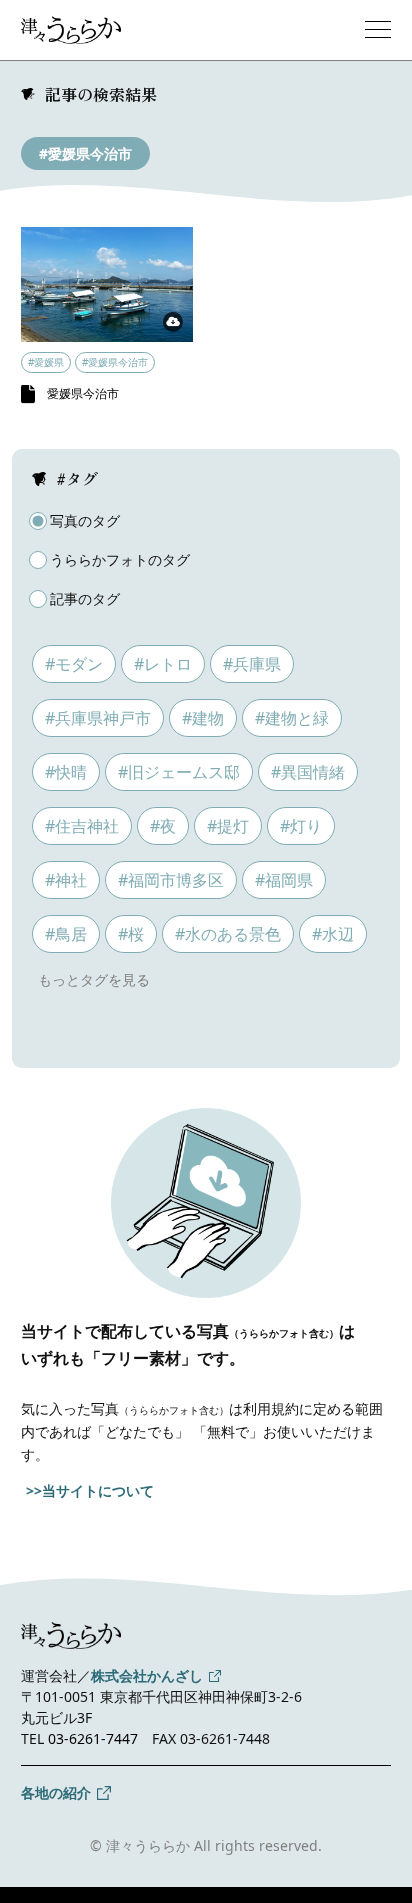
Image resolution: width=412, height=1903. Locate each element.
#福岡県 (284, 880)
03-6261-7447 (93, 1738)
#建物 (203, 718)
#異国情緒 (308, 772)
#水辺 (333, 934)
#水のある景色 (228, 934)
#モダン (74, 664)
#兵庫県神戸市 (98, 718)
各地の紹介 (56, 1792)
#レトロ (163, 664)
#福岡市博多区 (171, 880)
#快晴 (66, 772)
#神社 (66, 880)
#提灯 (228, 826)
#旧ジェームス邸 (179, 772)
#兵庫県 (252, 664)
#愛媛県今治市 (85, 153)
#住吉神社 (82, 826)
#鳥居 (66, 934)
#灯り (301, 826)
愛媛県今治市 (83, 393)
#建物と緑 (292, 718)
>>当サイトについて (90, 1490)
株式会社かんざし (147, 1675)
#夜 (163, 826)
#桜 (131, 934)
